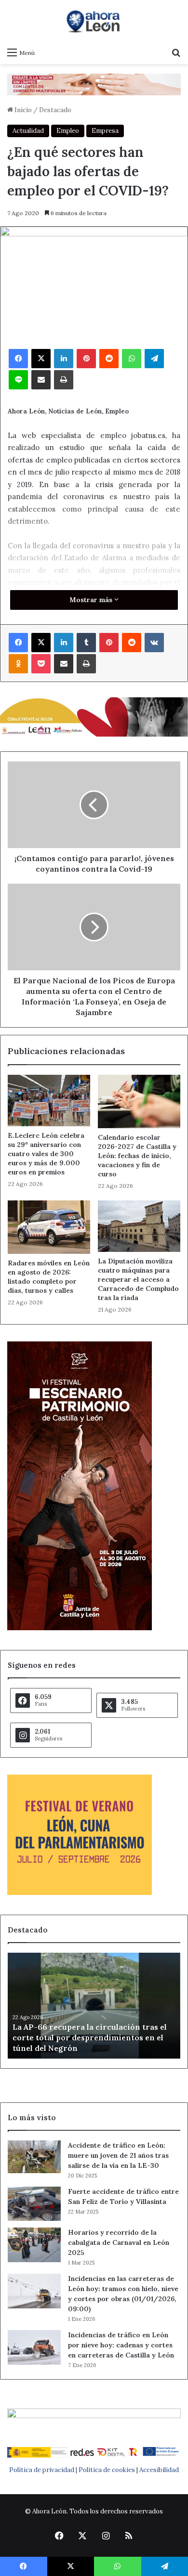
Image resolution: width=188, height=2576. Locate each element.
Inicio (22, 110)
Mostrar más (92, 600)
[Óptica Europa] (94, 84)
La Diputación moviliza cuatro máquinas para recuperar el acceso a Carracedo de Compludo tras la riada (138, 1279)
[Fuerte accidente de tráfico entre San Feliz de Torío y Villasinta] (34, 2204)
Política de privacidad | (44, 2470)
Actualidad (28, 131)
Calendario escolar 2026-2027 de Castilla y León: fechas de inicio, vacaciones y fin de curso (137, 1156)
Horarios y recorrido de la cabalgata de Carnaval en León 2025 (119, 2242)
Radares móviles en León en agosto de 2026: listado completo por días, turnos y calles (49, 1277)
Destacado (55, 110)
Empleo (68, 131)
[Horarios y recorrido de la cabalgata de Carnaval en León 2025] (34, 2245)
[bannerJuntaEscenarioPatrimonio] (80, 1628)
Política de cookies (107, 2470)
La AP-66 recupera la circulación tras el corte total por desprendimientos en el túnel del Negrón (90, 2038)
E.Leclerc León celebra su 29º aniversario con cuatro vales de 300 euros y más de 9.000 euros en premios (46, 1154)
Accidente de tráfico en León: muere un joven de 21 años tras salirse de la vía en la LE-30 (118, 2155)
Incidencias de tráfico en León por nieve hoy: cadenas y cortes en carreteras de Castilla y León (121, 2345)
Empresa (105, 131)
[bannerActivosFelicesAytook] (94, 716)
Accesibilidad (159, 2470)
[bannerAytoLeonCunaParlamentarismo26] (80, 1893)
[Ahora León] (94, 21)
